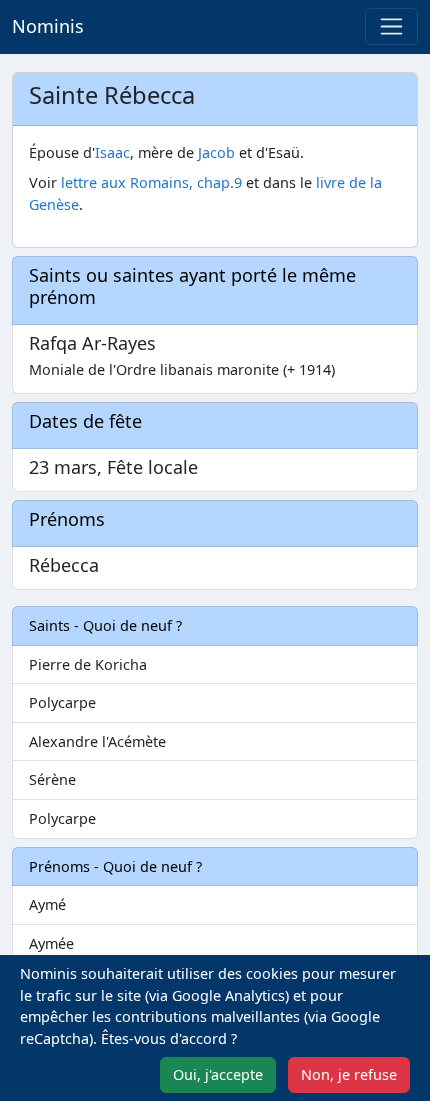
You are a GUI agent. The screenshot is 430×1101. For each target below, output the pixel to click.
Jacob (216, 152)
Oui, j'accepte (218, 1074)
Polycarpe (62, 702)
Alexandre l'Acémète (97, 741)
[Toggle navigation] (391, 26)
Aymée (51, 943)
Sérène (52, 779)
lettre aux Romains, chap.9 (151, 182)
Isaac (112, 152)
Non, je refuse (349, 1074)
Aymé (47, 904)
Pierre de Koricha (88, 664)
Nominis (48, 26)
